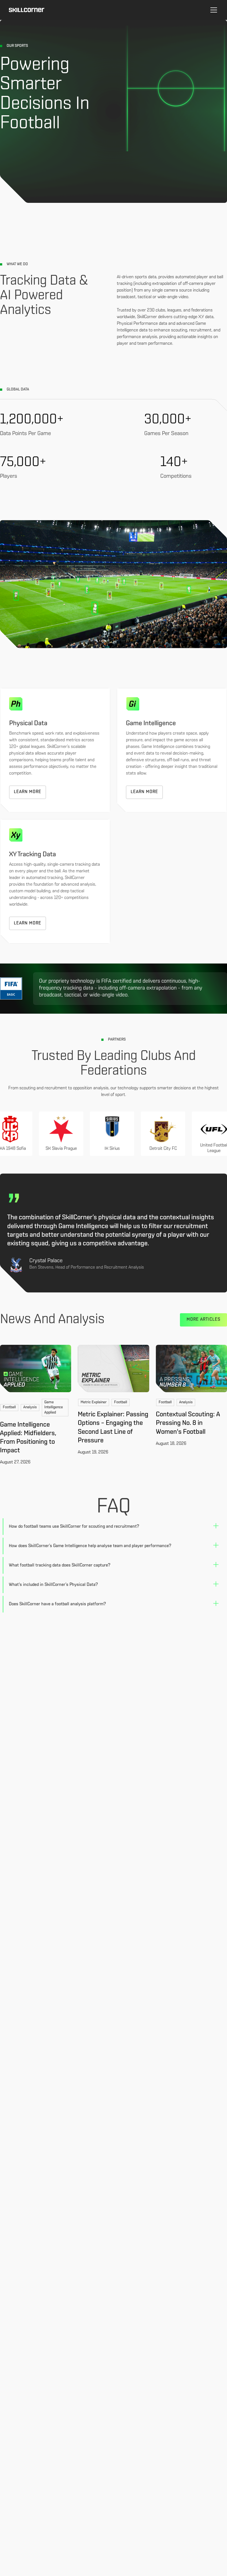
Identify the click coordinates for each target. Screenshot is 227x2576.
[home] (27, 10)
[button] (213, 10)
